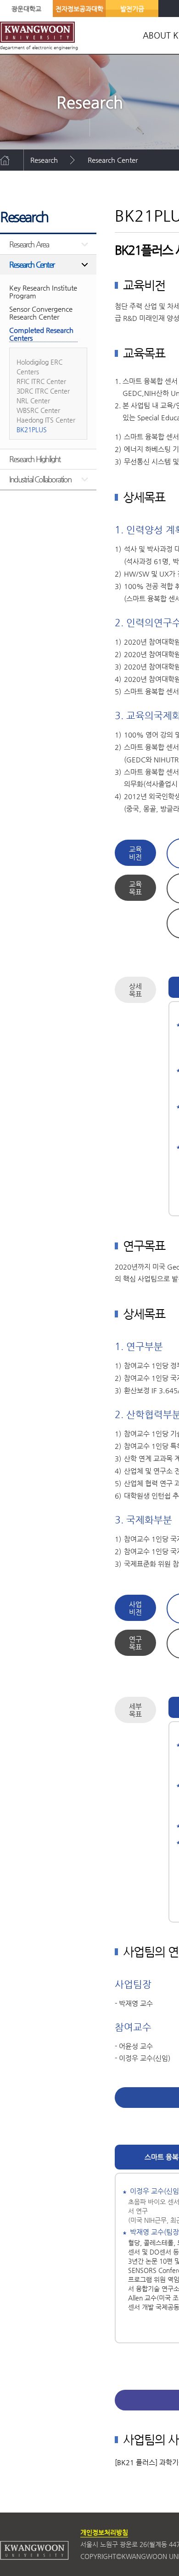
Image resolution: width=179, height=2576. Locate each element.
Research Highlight (35, 459)
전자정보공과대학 (79, 9)
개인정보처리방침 (104, 2532)
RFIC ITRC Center (41, 381)
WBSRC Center (38, 410)
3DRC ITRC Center (43, 391)
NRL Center (33, 401)
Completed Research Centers (41, 334)
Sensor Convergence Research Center (41, 313)
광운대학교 (26, 9)
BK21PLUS (46, 181)
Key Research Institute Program (43, 292)
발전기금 (132, 9)
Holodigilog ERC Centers (39, 367)
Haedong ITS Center (46, 420)
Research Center (113, 160)
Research (44, 160)
